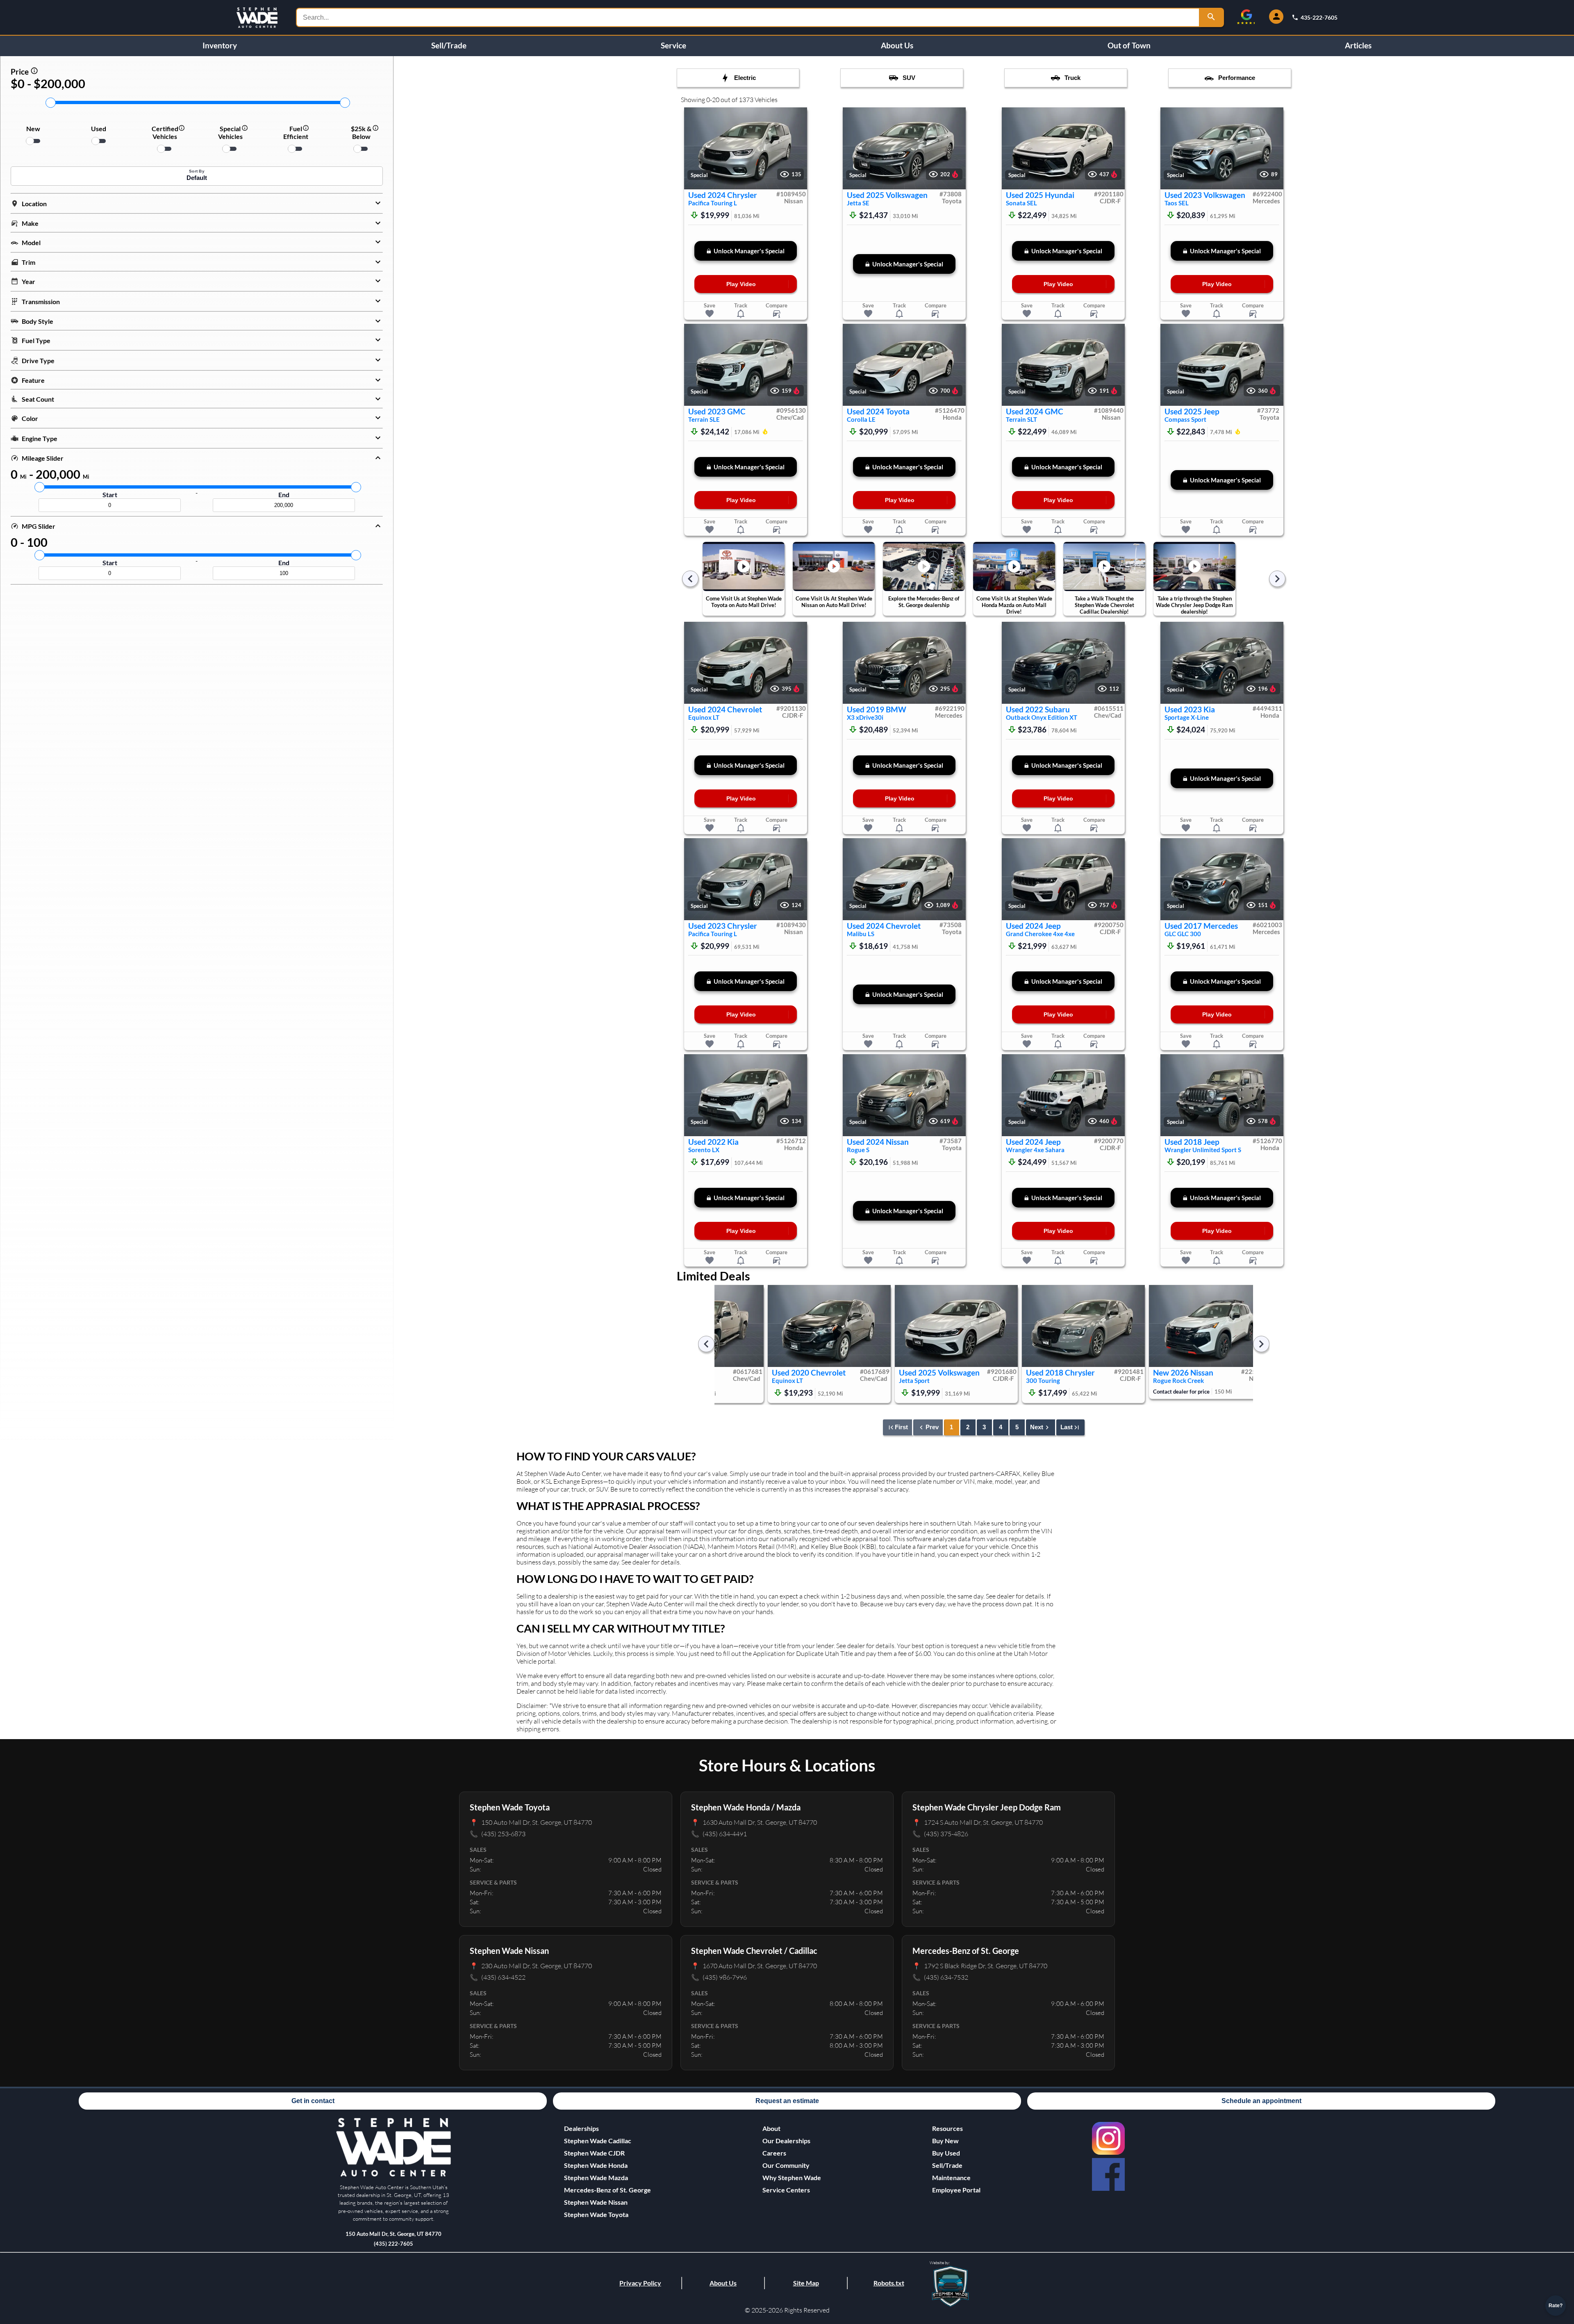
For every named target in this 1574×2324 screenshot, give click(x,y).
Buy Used (946, 2153)
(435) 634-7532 (940, 1977)
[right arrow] (1277, 579)
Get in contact (313, 2101)
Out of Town (1129, 45)
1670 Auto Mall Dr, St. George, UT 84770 (754, 1966)
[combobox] (748, 17)
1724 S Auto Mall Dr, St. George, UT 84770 (978, 1822)
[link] (1108, 2138)
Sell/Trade (449, 45)
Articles (1358, 45)
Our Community (786, 2165)
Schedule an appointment (1261, 2101)
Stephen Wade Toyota (596, 2214)
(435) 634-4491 (719, 1834)
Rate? (1556, 2306)
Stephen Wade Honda (596, 2165)
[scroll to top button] (1556, 2282)
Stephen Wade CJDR (594, 2153)
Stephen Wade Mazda (596, 2177)
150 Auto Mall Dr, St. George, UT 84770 (531, 1822)
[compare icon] (777, 314)
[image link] (393, 2175)
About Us (897, 45)
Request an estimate (787, 2101)
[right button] (797, 149)
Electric (745, 78)
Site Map (806, 2283)
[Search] (1212, 17)
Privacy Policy (640, 2283)
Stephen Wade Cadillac (598, 2141)
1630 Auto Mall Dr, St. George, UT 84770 (754, 1822)
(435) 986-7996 (719, 1977)
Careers (774, 2153)
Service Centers (786, 2190)
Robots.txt (889, 2283)
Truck (1072, 78)
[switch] (33, 141)
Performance (1237, 78)
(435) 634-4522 (498, 1977)
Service (673, 45)
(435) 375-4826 (940, 1834)
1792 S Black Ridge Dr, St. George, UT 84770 (980, 1966)
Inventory (220, 45)
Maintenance (951, 2177)
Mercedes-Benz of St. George (607, 2190)
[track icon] (741, 314)
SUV (909, 78)
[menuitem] (607, 2141)
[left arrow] (690, 579)
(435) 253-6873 (498, 1834)
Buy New (945, 2141)
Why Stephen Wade (792, 2177)
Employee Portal (956, 2190)
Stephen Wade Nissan (596, 2202)
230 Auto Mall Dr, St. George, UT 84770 (531, 1966)
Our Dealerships (786, 2141)
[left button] (694, 149)
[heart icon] (710, 314)
